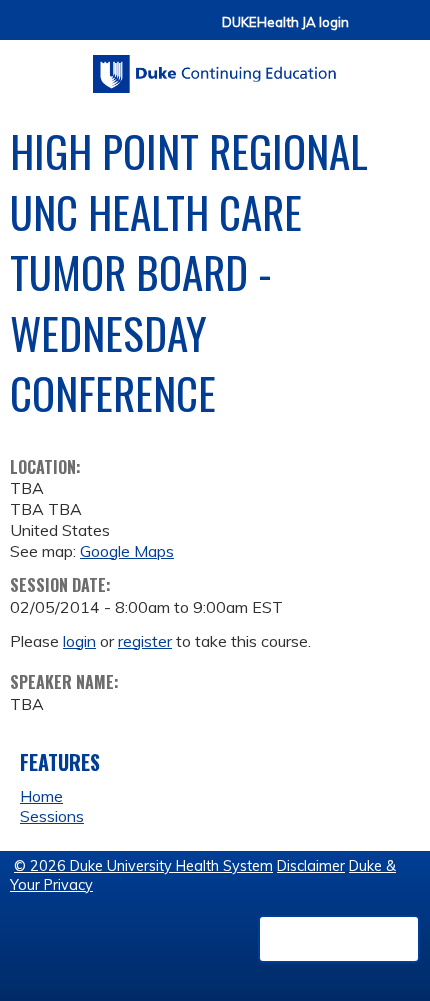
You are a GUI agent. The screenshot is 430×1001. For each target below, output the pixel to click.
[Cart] (372, 31)
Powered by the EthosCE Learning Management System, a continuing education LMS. (339, 939)
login (79, 641)
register (145, 641)
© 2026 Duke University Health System (143, 866)
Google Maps (127, 551)
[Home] (215, 67)
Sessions (52, 816)
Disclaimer (311, 866)
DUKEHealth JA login (285, 22)
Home (41, 796)
